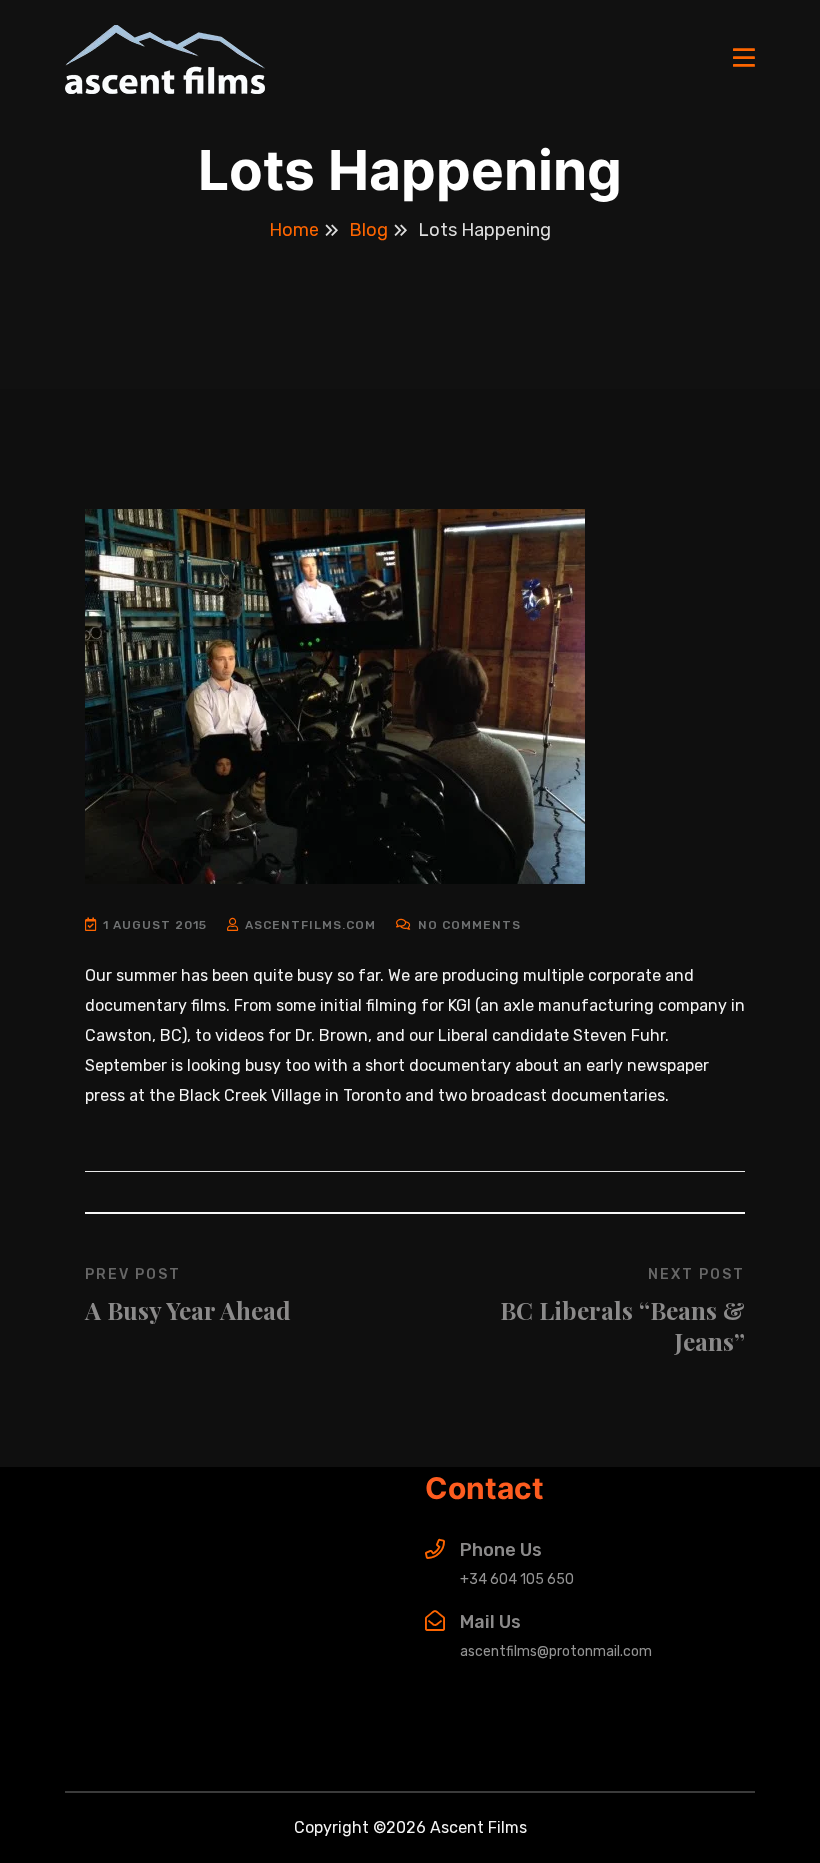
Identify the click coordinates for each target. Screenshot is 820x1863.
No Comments (467, 925)
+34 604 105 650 (517, 1579)
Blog (368, 230)
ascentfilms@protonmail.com (556, 1651)
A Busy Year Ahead (188, 1310)
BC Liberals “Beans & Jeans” (622, 1325)
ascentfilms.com (310, 925)
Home (294, 230)
